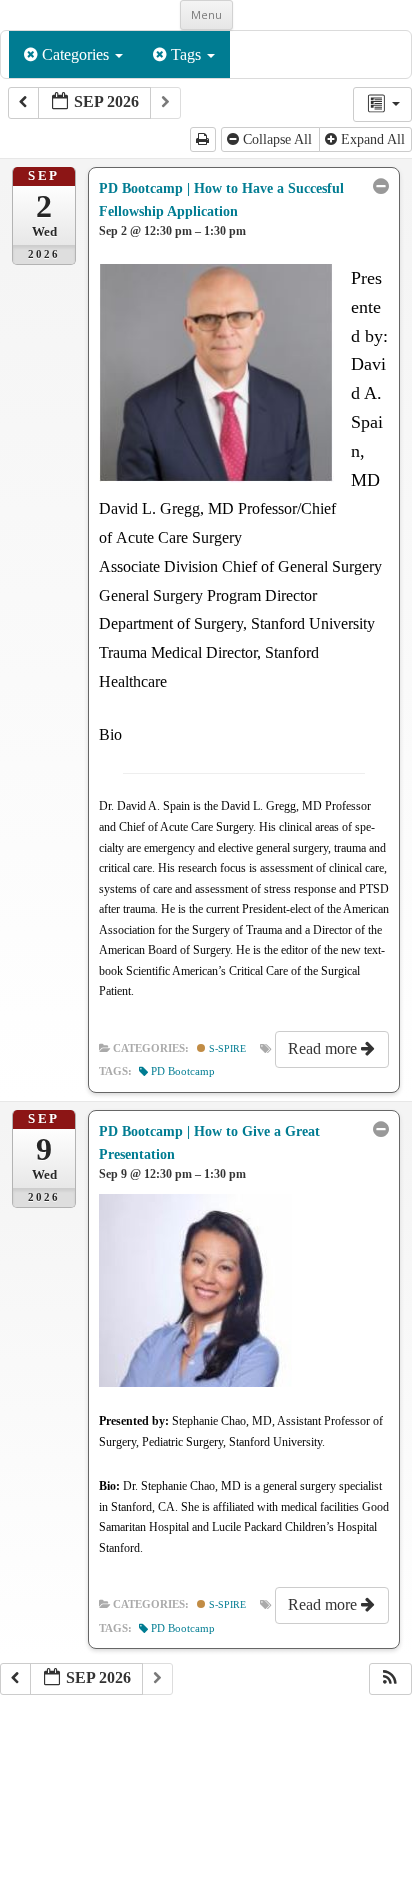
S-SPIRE (226, 1048)
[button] (390, 1679)
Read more (324, 1048)
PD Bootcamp (183, 1071)
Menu (206, 14)
